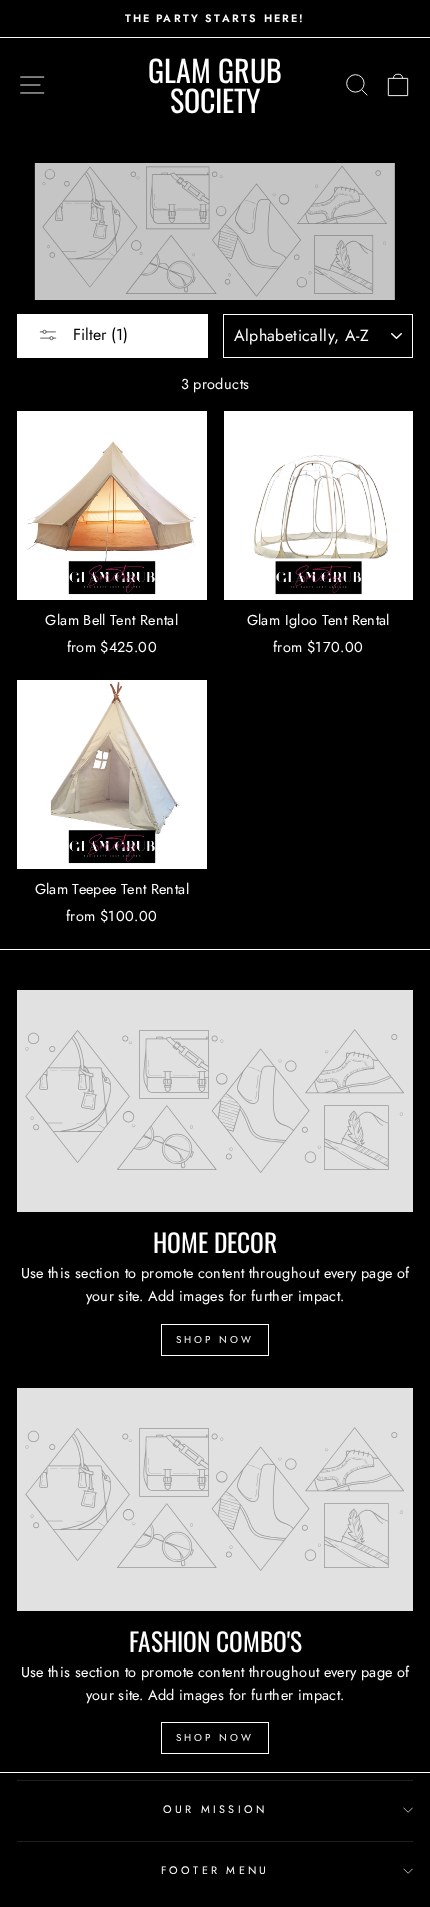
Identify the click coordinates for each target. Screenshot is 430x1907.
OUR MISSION (215, 1809)
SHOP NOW (215, 1339)
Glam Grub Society (215, 84)
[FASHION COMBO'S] (215, 1499)
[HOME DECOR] (215, 1101)
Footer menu (215, 1870)
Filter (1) (98, 334)
